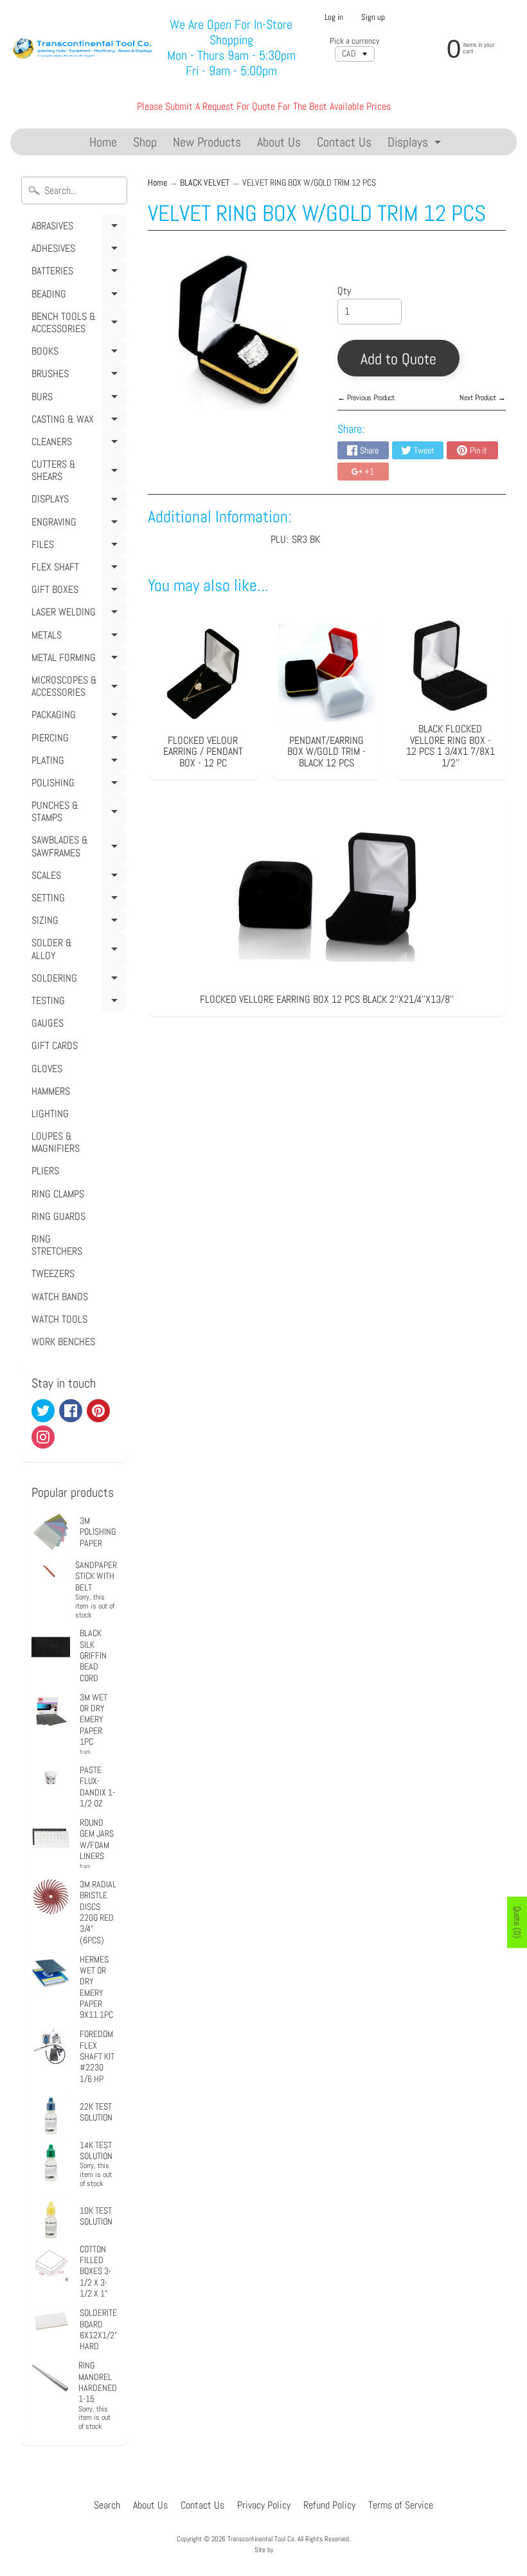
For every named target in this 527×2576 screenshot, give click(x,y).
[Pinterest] (98, 1411)
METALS (77, 637)
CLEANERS (77, 444)
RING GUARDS (58, 1216)
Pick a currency (354, 41)
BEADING (77, 296)
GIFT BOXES (77, 592)
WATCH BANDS (60, 1297)
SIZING (77, 922)
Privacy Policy (264, 2505)
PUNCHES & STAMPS (77, 814)
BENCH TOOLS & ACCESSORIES (77, 325)
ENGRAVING (77, 524)
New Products (207, 142)
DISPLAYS (77, 501)
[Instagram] (43, 1437)
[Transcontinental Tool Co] (84, 47)
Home (103, 142)
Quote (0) (517, 1922)
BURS (77, 399)
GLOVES (47, 1069)
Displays (416, 144)
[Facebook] (71, 1411)
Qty (344, 291)
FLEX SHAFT (77, 569)
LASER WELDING (77, 614)
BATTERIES (77, 273)
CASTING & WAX (77, 421)
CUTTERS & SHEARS (77, 472)
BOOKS (77, 353)
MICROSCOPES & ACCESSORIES (77, 688)
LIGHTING (50, 1114)
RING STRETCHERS (57, 1245)
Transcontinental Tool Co (261, 2539)
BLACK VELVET (205, 183)
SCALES (77, 878)
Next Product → (483, 398)
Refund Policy (329, 2505)
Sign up (373, 18)
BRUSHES (77, 376)
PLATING (77, 763)
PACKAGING (77, 717)
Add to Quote (398, 359)
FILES (77, 547)
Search (107, 2505)
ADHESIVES (77, 251)
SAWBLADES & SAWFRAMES (77, 848)
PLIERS (45, 1171)
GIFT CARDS (55, 1045)
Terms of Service (401, 2505)
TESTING (77, 1003)
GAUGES (48, 1023)
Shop (145, 142)
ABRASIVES (77, 228)
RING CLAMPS (58, 1194)
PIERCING (77, 740)
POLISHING (77, 785)
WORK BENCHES (63, 1342)
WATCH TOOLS (59, 1319)
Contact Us (344, 142)
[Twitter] (43, 1411)
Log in (334, 18)
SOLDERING (77, 980)
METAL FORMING (77, 660)
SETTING (77, 900)
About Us (279, 142)
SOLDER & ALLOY (77, 951)
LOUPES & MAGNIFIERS (56, 1142)
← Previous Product (366, 398)
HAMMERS (51, 1091)
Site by (264, 2550)
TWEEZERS (53, 1274)
